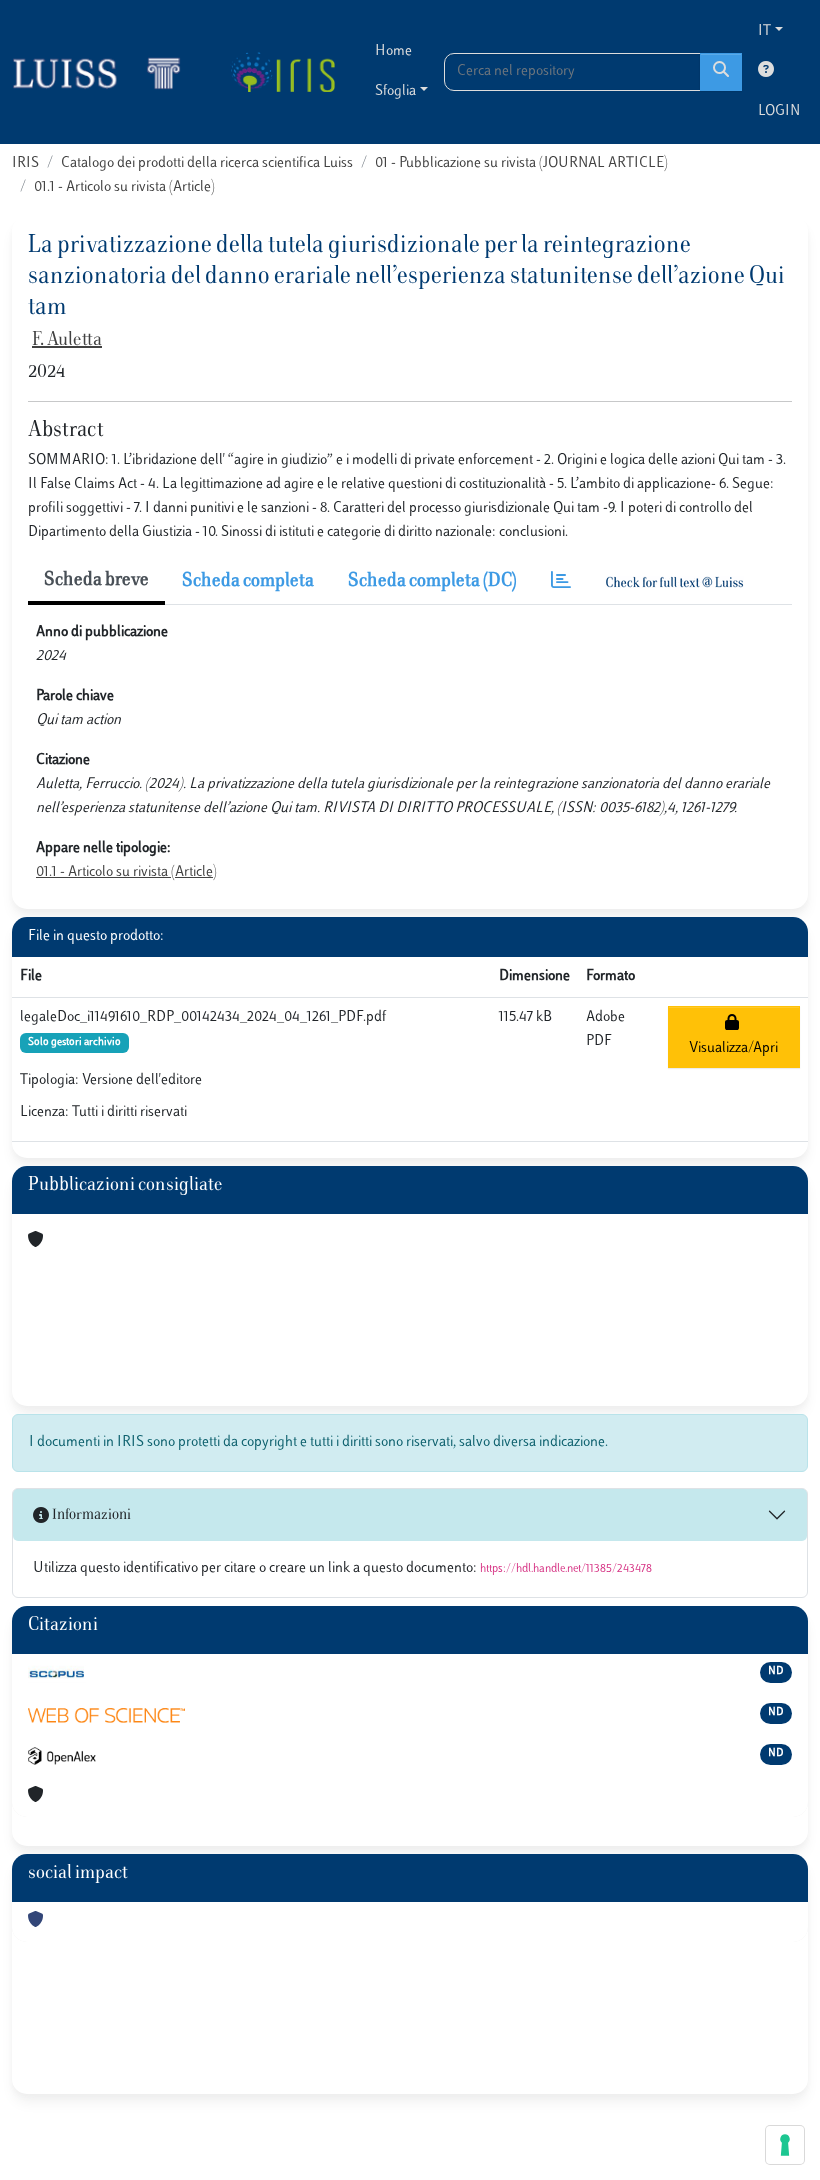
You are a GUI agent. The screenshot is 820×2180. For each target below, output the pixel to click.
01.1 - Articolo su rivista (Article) (124, 187)
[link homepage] (105, 72)
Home (393, 51)
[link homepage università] (282, 72)
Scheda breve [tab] (96, 581)
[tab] (561, 582)
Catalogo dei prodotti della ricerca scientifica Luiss (207, 163)
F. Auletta (67, 341)
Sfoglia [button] (395, 91)
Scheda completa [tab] (248, 582)
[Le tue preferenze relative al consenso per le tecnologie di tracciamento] (785, 2145)
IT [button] (764, 31)
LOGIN (779, 111)
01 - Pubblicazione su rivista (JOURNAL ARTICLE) (521, 163)
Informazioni (90, 1515)
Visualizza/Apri (733, 1036)
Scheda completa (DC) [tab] (432, 582)
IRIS (25, 163)
